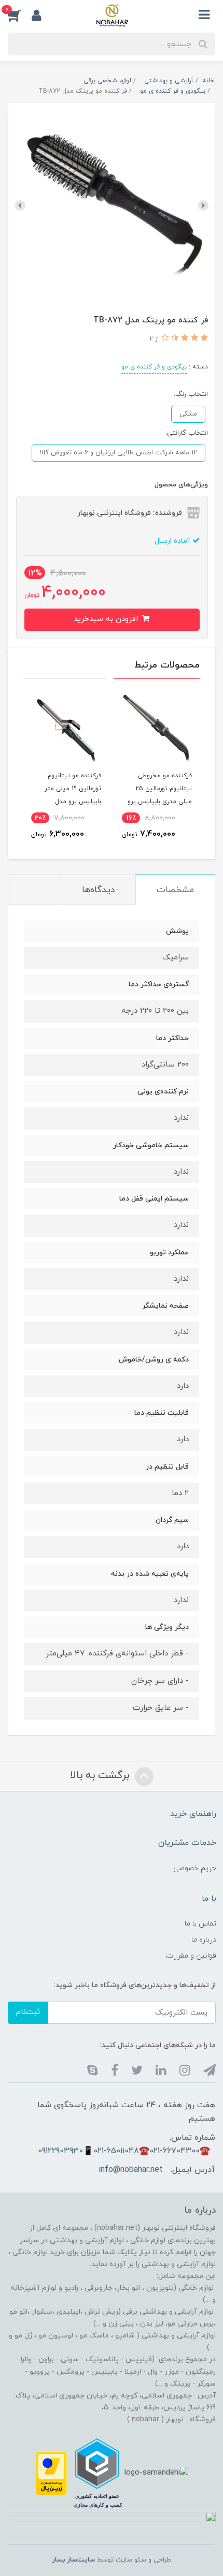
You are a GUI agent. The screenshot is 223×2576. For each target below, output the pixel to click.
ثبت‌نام (28, 2012)
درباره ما (204, 1940)
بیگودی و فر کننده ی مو (154, 367)
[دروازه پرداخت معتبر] (51, 2472)
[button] (20, 15)
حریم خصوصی (195, 1868)
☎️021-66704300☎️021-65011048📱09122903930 (124, 2151)
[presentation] (203, 205)
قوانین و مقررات (191, 1956)
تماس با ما (200, 1924)
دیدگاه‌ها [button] (98, 890)
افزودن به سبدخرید (107, 619)
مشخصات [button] (175, 890)
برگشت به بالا (101, 1775)
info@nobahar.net (131, 2170)
